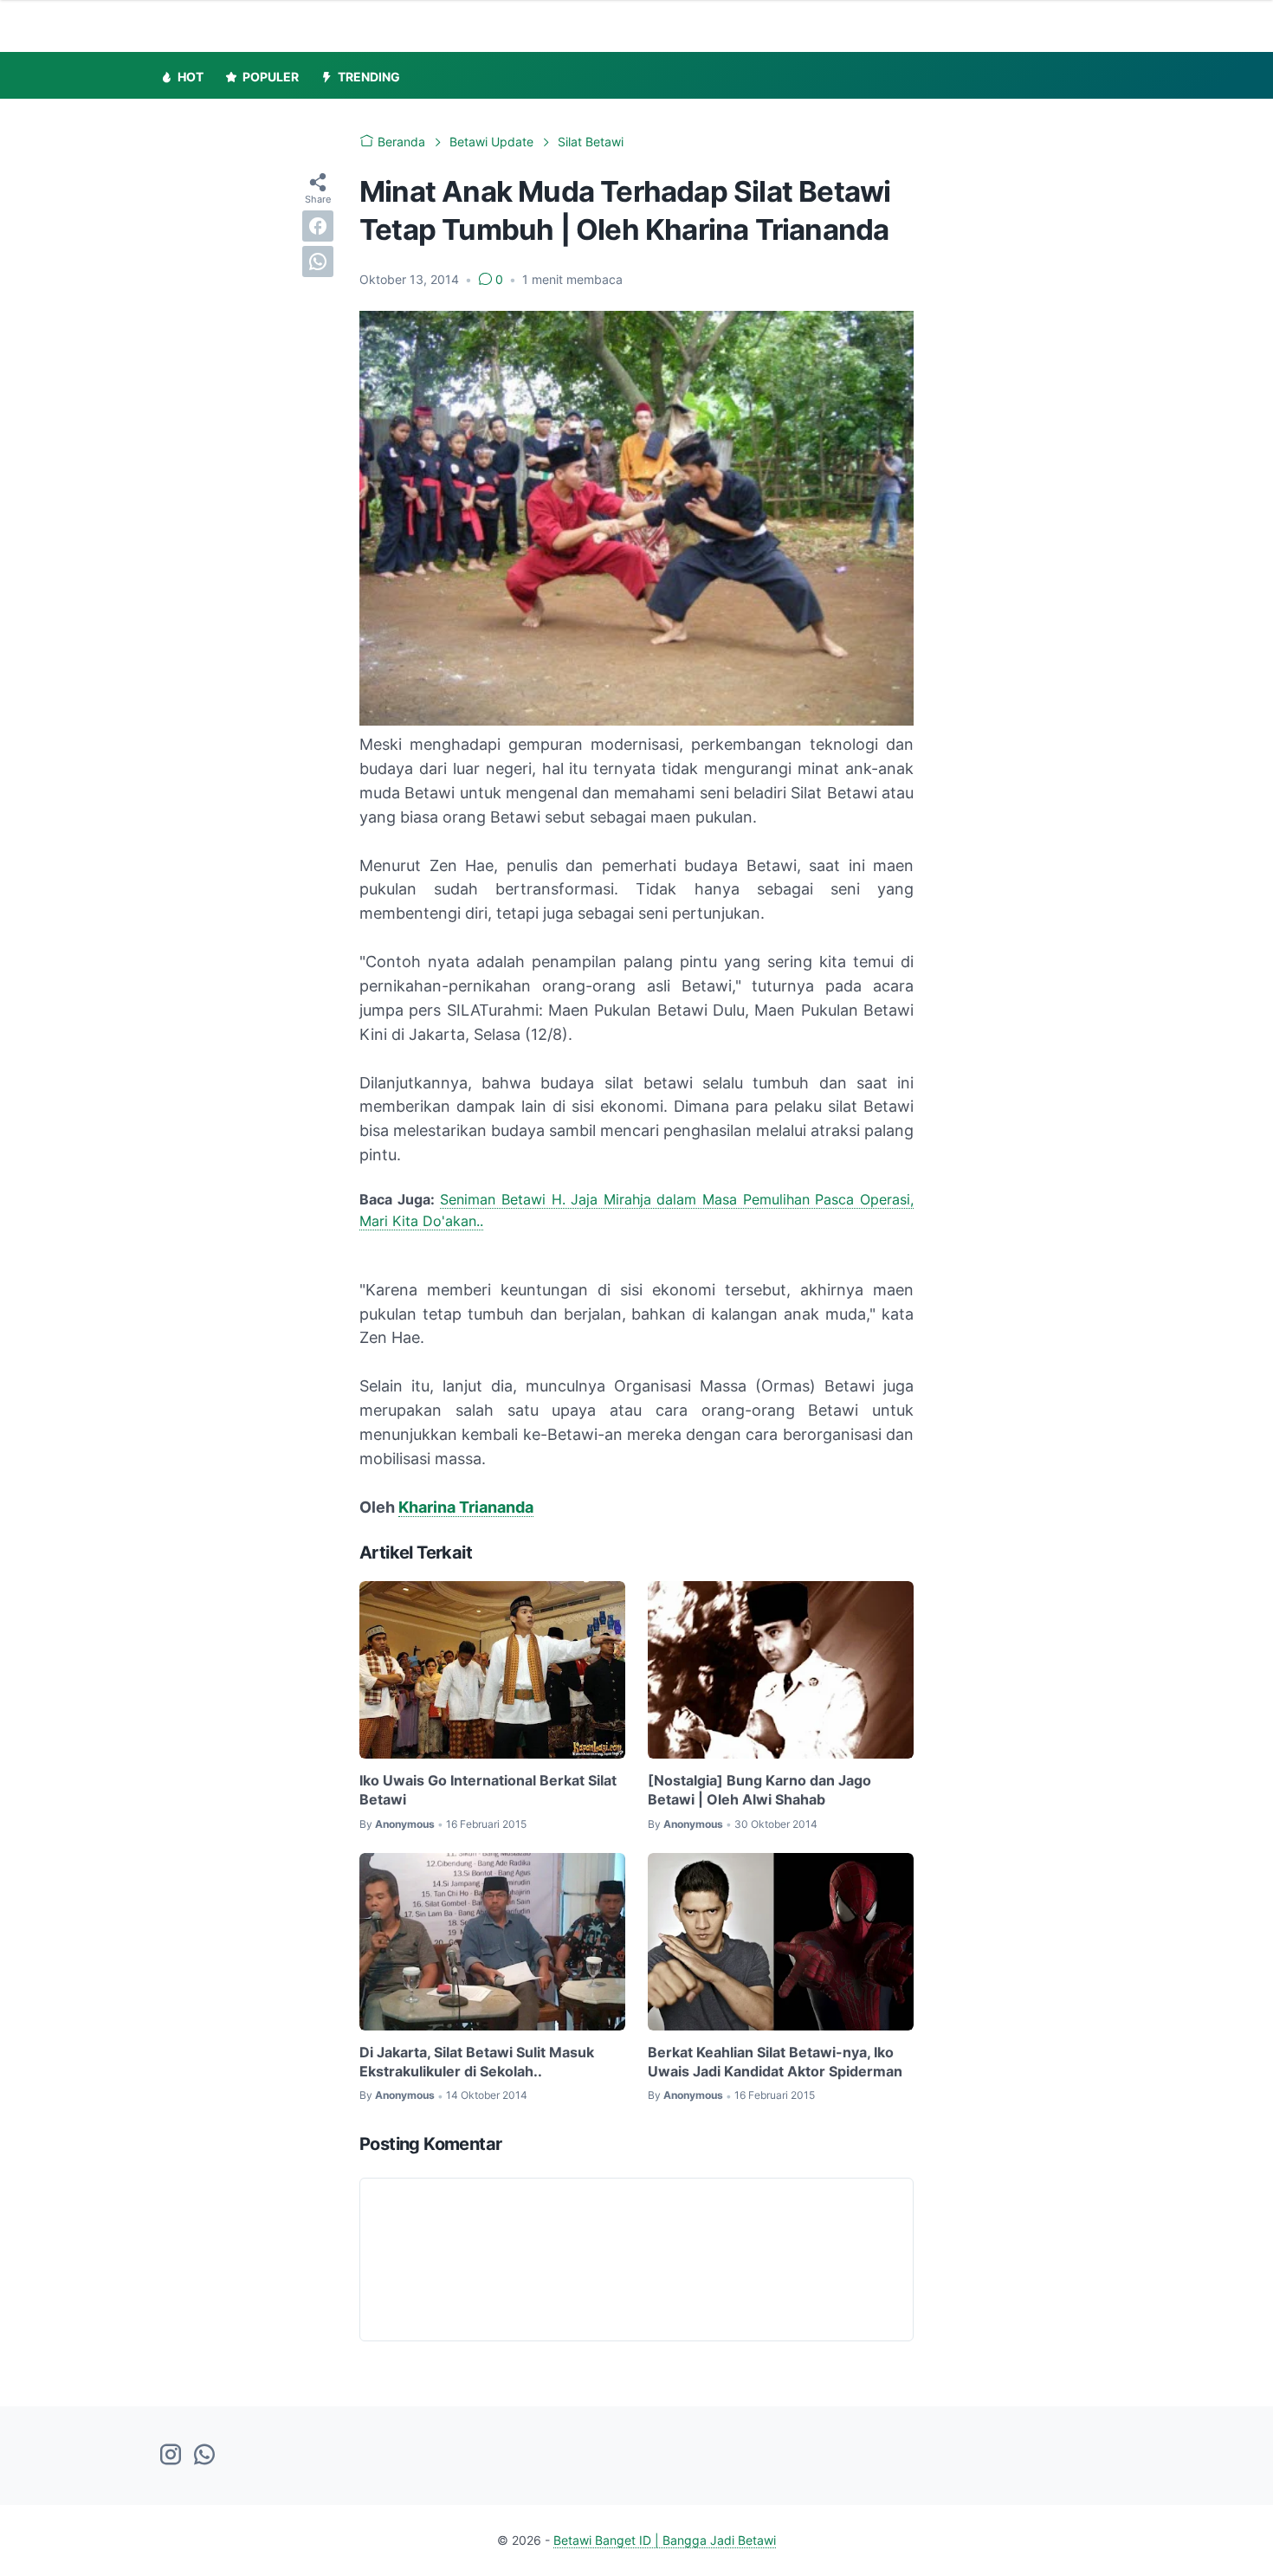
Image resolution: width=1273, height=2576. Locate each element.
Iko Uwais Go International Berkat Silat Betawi (488, 1790)
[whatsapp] (318, 261)
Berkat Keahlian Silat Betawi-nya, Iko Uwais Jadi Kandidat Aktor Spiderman (775, 2062)
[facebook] (318, 226)
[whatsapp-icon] (204, 2456)
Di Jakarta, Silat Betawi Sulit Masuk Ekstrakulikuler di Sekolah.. (477, 2062)
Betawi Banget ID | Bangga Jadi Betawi (665, 2540)
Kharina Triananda (466, 1507)
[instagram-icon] (171, 2456)
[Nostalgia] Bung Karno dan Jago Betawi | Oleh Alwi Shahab (759, 1790)
